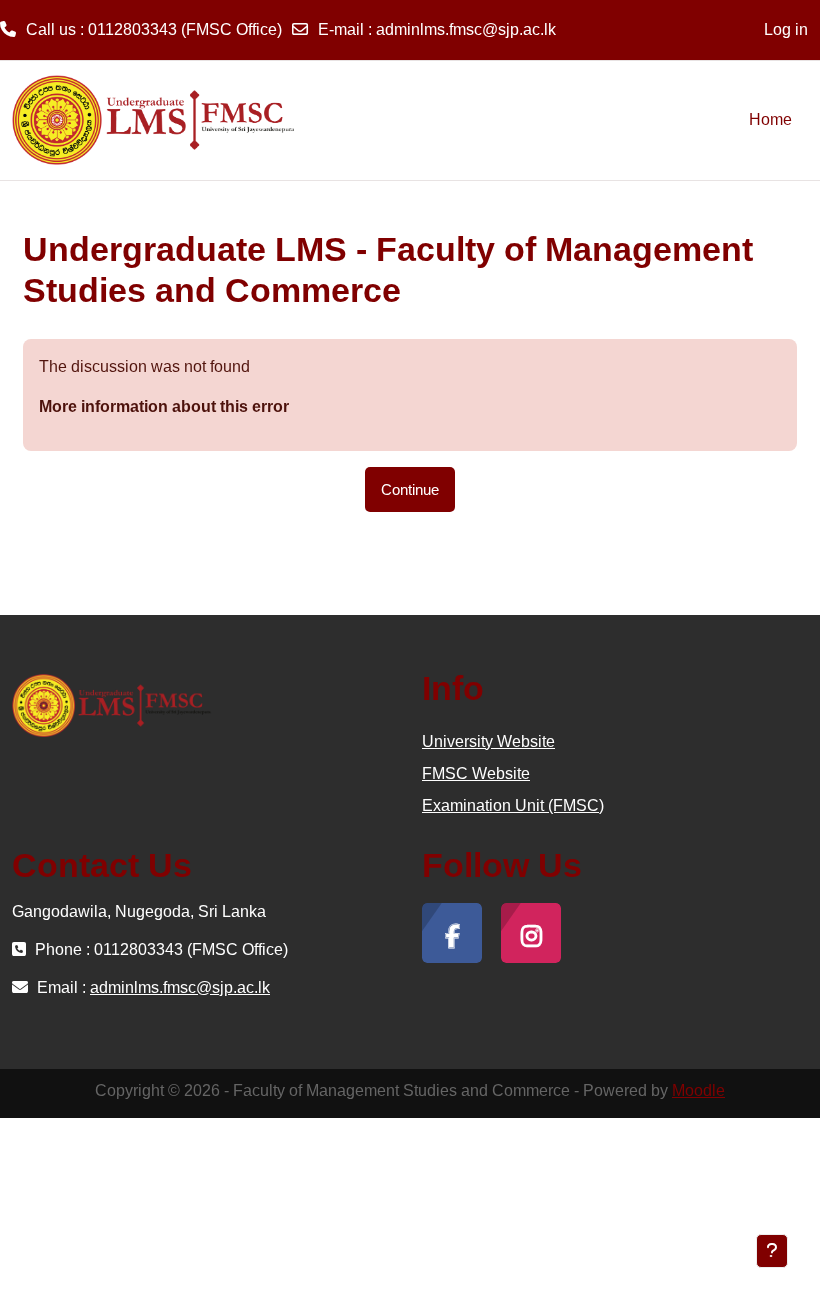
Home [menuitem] (770, 119)
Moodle (698, 1090)
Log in (786, 29)
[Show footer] (772, 1251)
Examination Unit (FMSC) (513, 805)
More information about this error (164, 406)
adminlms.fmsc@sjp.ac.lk (466, 29)
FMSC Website (476, 773)
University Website (488, 741)
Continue (410, 489)
